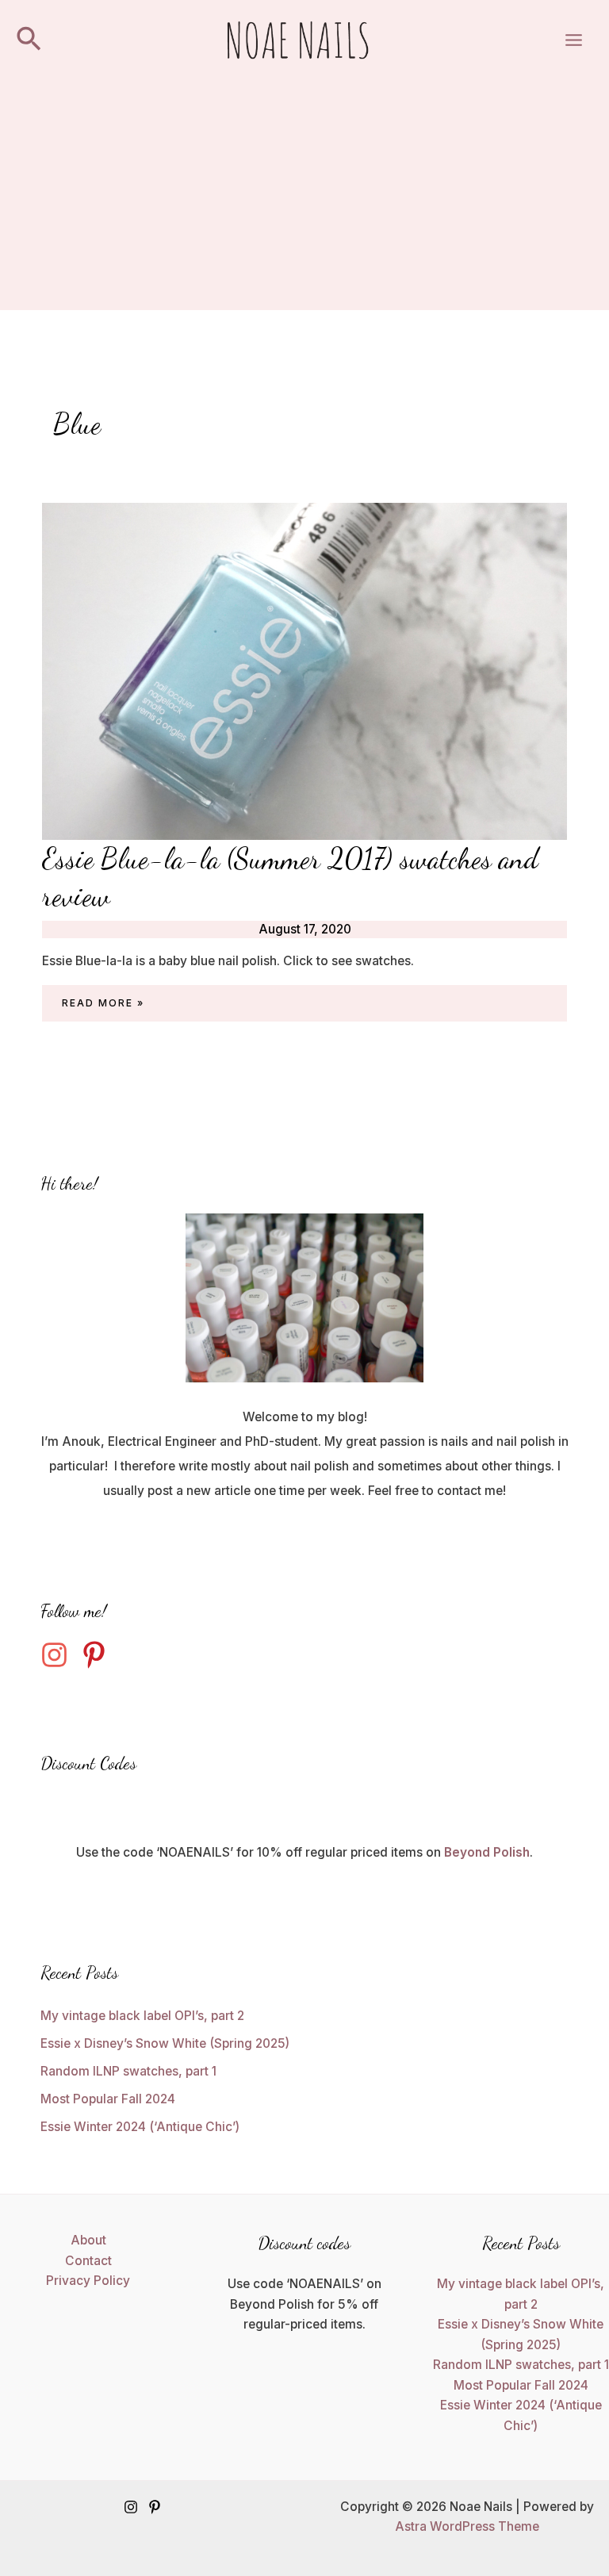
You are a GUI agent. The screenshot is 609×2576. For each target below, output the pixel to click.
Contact (88, 2261)
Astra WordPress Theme (467, 2526)
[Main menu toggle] (574, 40)
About (88, 2240)
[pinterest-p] (98, 1655)
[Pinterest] (155, 2507)
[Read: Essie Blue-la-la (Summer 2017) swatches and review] (304, 671)
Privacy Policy (88, 2281)
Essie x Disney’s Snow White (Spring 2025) (165, 2043)
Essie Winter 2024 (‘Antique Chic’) (140, 2127)
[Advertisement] (304, 199)
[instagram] (59, 1655)
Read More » (103, 1005)
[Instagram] (131, 2507)
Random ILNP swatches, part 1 (128, 2071)
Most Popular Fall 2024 (108, 2099)
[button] (29, 40)
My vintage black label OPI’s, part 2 (142, 2016)
